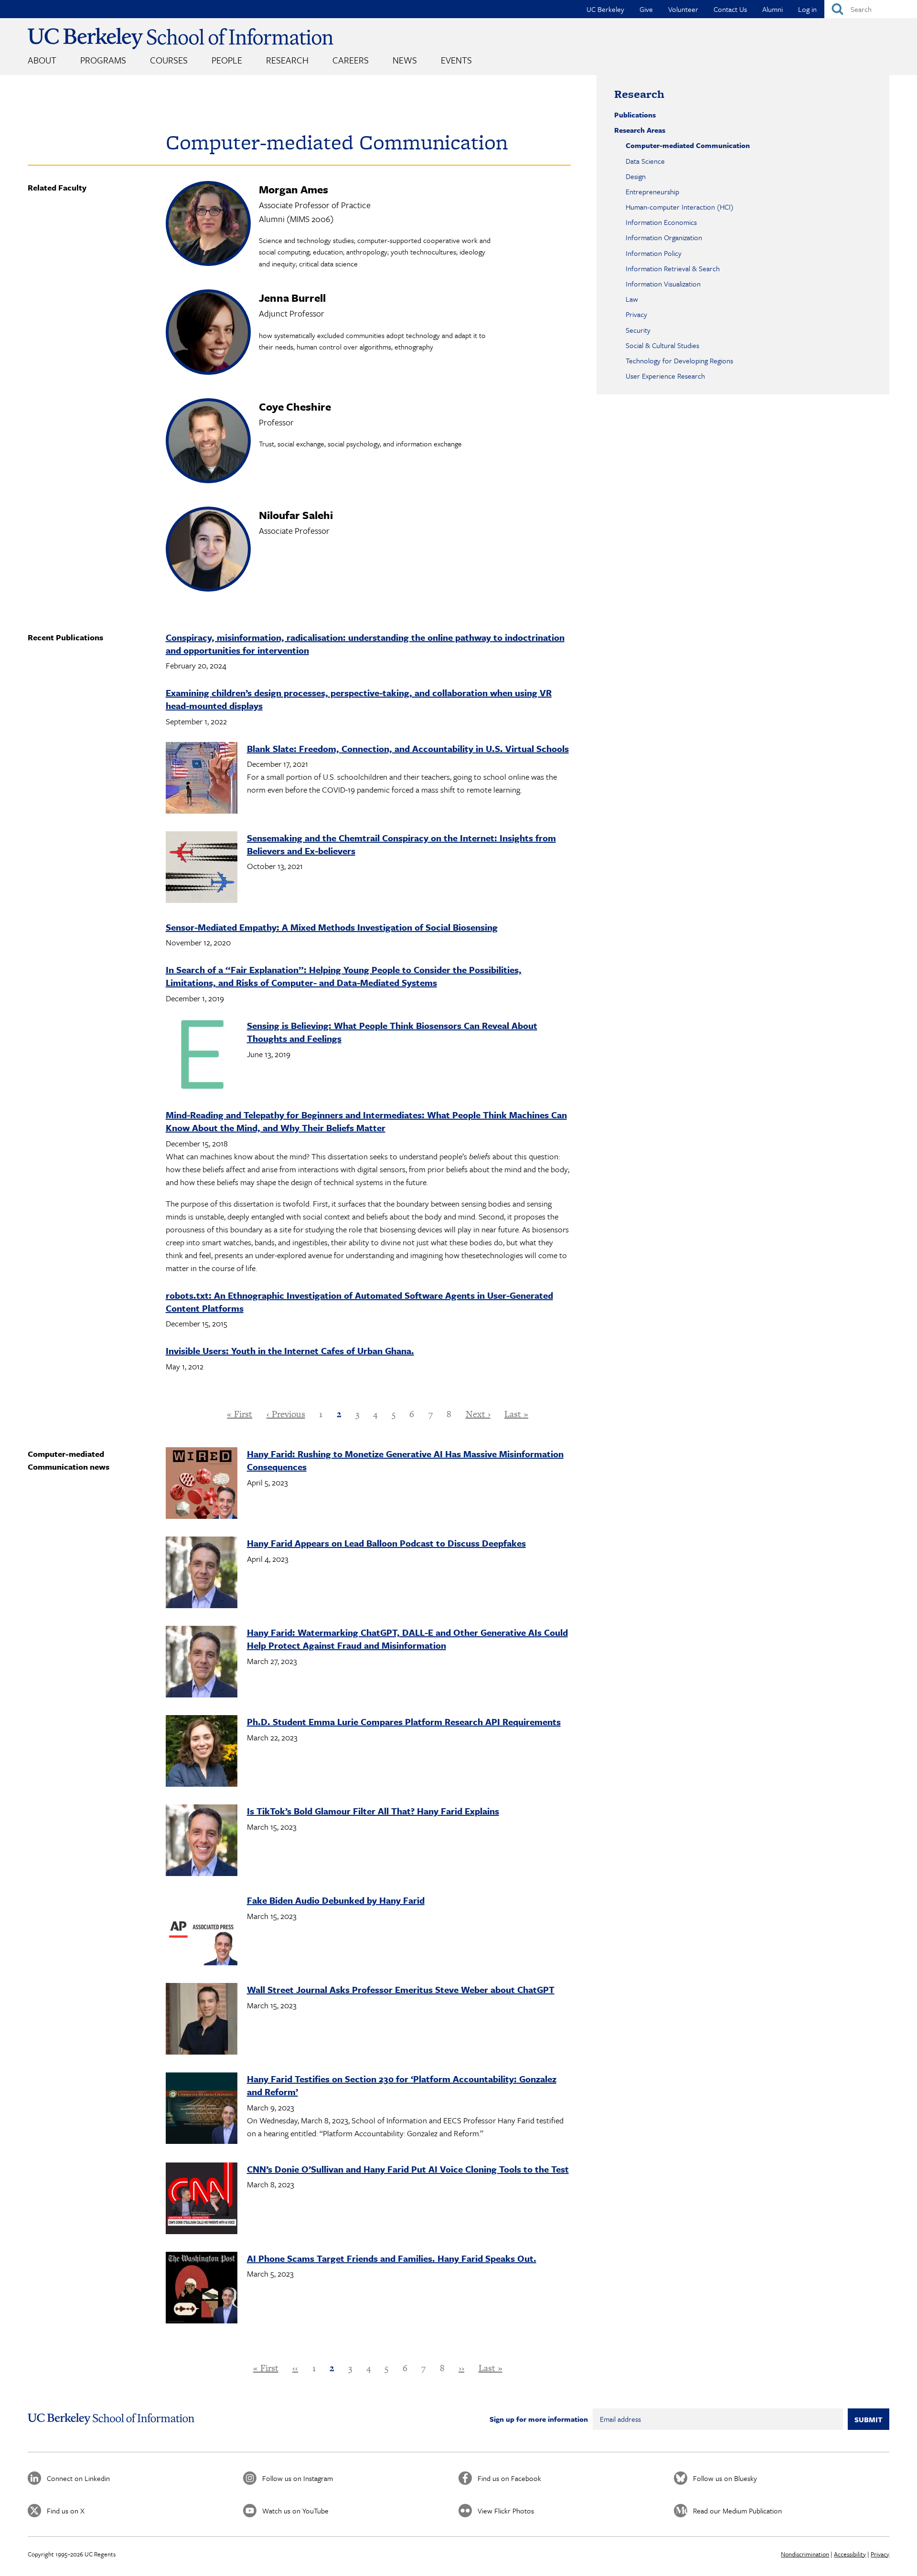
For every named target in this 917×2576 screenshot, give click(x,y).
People (227, 60)
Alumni (773, 9)
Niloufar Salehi (296, 515)
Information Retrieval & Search (673, 268)
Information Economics (661, 222)
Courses (169, 60)
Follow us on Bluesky (725, 2478)
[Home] (181, 38)
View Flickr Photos (506, 2511)
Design (636, 176)
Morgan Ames (293, 189)
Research (287, 60)
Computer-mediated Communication (688, 145)
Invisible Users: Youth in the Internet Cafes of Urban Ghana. (290, 1351)
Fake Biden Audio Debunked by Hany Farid (336, 1900)
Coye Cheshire (295, 407)
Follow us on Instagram (298, 2478)
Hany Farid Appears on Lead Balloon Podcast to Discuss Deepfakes (386, 1543)
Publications (635, 115)
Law (632, 299)
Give (646, 9)
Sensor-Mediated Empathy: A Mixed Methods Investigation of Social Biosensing (332, 927)
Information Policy (654, 253)
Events (456, 60)
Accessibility (850, 2554)
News (405, 60)
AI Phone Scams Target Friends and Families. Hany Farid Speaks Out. (392, 2258)
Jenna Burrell (292, 298)
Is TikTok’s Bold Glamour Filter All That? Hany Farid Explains (373, 1811)
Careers (351, 60)
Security (638, 330)
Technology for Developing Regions (679, 360)
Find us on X (66, 2511)
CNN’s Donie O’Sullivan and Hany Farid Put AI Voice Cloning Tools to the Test (408, 2169)
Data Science (645, 161)
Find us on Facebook (509, 2478)
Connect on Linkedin (78, 2478)
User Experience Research (665, 376)
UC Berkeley (605, 9)
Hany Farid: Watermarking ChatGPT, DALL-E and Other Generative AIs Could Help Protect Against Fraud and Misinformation (407, 1639)
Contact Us (730, 9)
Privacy (636, 314)
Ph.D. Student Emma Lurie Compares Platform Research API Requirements (404, 1722)
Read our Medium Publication (737, 2511)
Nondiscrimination (805, 2554)
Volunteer (683, 9)
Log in (807, 9)
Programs (103, 60)
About (42, 60)
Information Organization (664, 237)
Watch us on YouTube (295, 2511)
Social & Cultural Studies (662, 345)
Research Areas (640, 130)
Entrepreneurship (652, 191)
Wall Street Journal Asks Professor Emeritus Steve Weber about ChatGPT (401, 1989)
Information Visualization (663, 284)
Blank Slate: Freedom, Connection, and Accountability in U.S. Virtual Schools (408, 748)
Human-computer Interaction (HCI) (680, 207)
